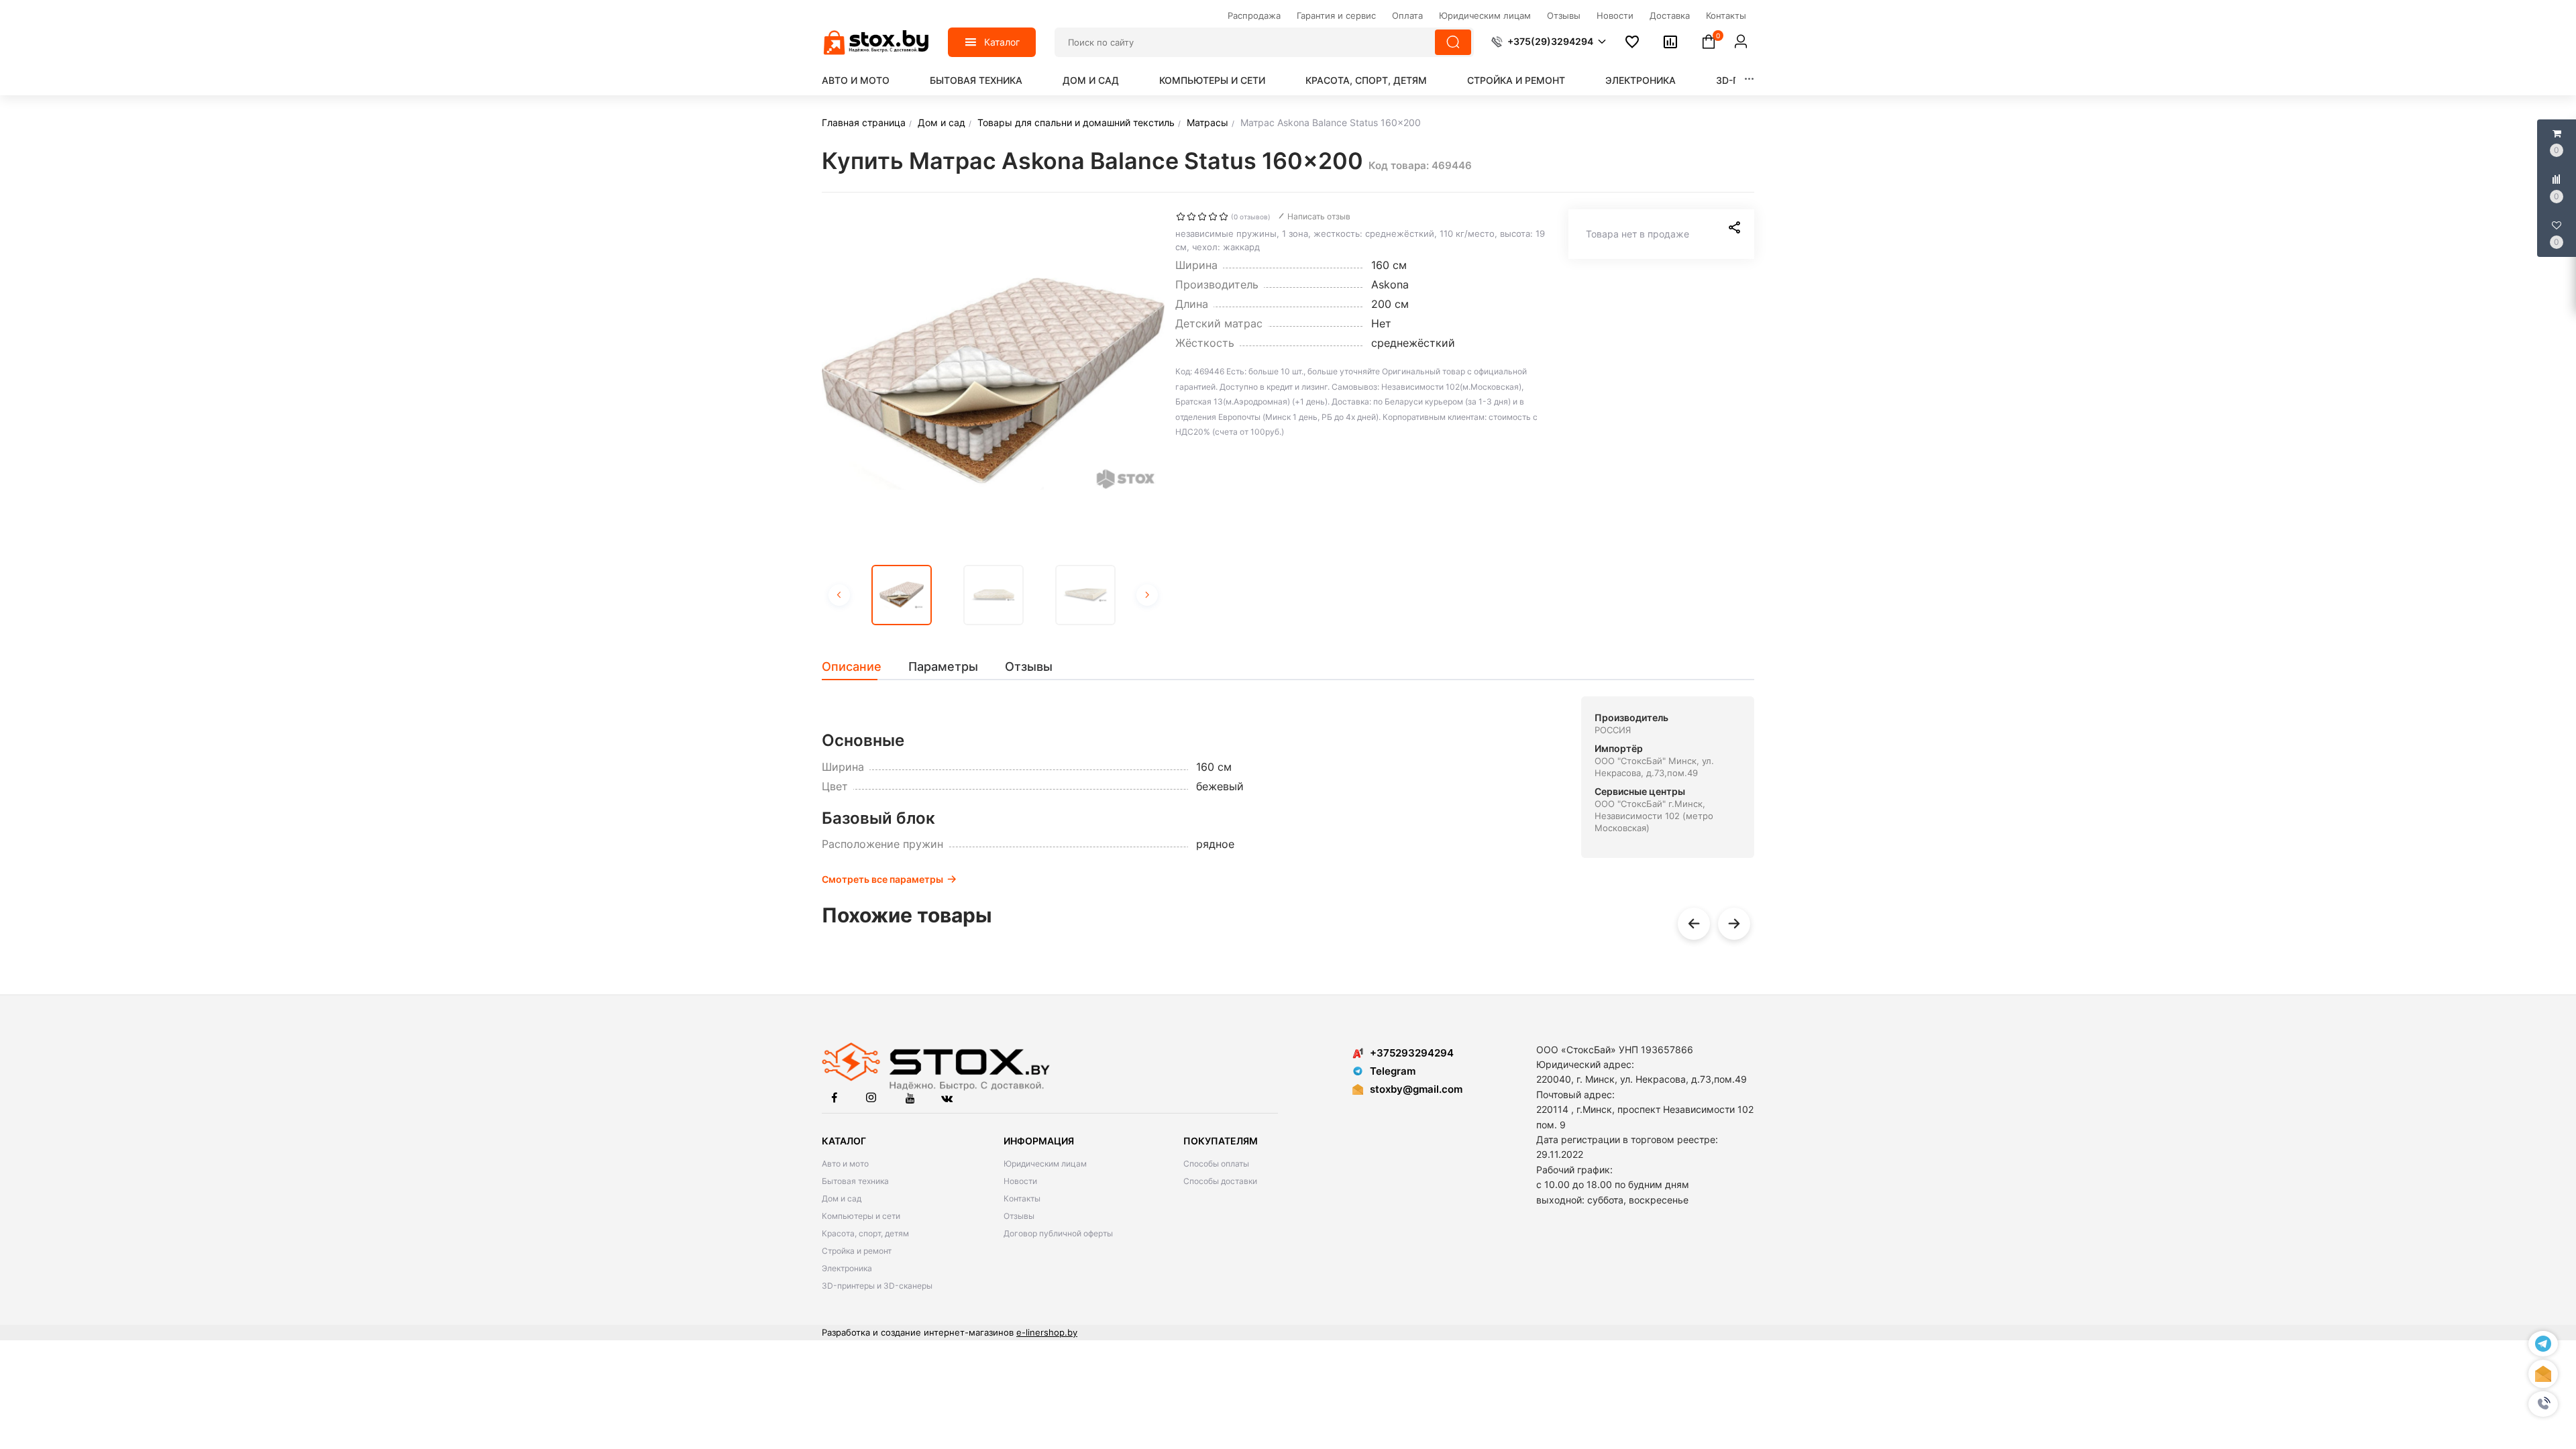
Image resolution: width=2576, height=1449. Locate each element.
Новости (1020, 1181)
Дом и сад (1091, 80)
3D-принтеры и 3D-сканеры (877, 1286)
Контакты (1022, 1198)
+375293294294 (1412, 1053)
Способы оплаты (1216, 1164)
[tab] (858, 667)
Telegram (1393, 1071)
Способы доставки (1220, 1181)
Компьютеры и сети (1212, 80)
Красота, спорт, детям (1366, 80)
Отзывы (1019, 1216)
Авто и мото (856, 80)
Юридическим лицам (1045, 1164)
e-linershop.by (1047, 1332)
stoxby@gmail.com (1416, 1089)
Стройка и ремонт (1516, 80)
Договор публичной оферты (1058, 1233)
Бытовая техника (976, 80)
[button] (2543, 1404)
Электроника (1641, 80)
